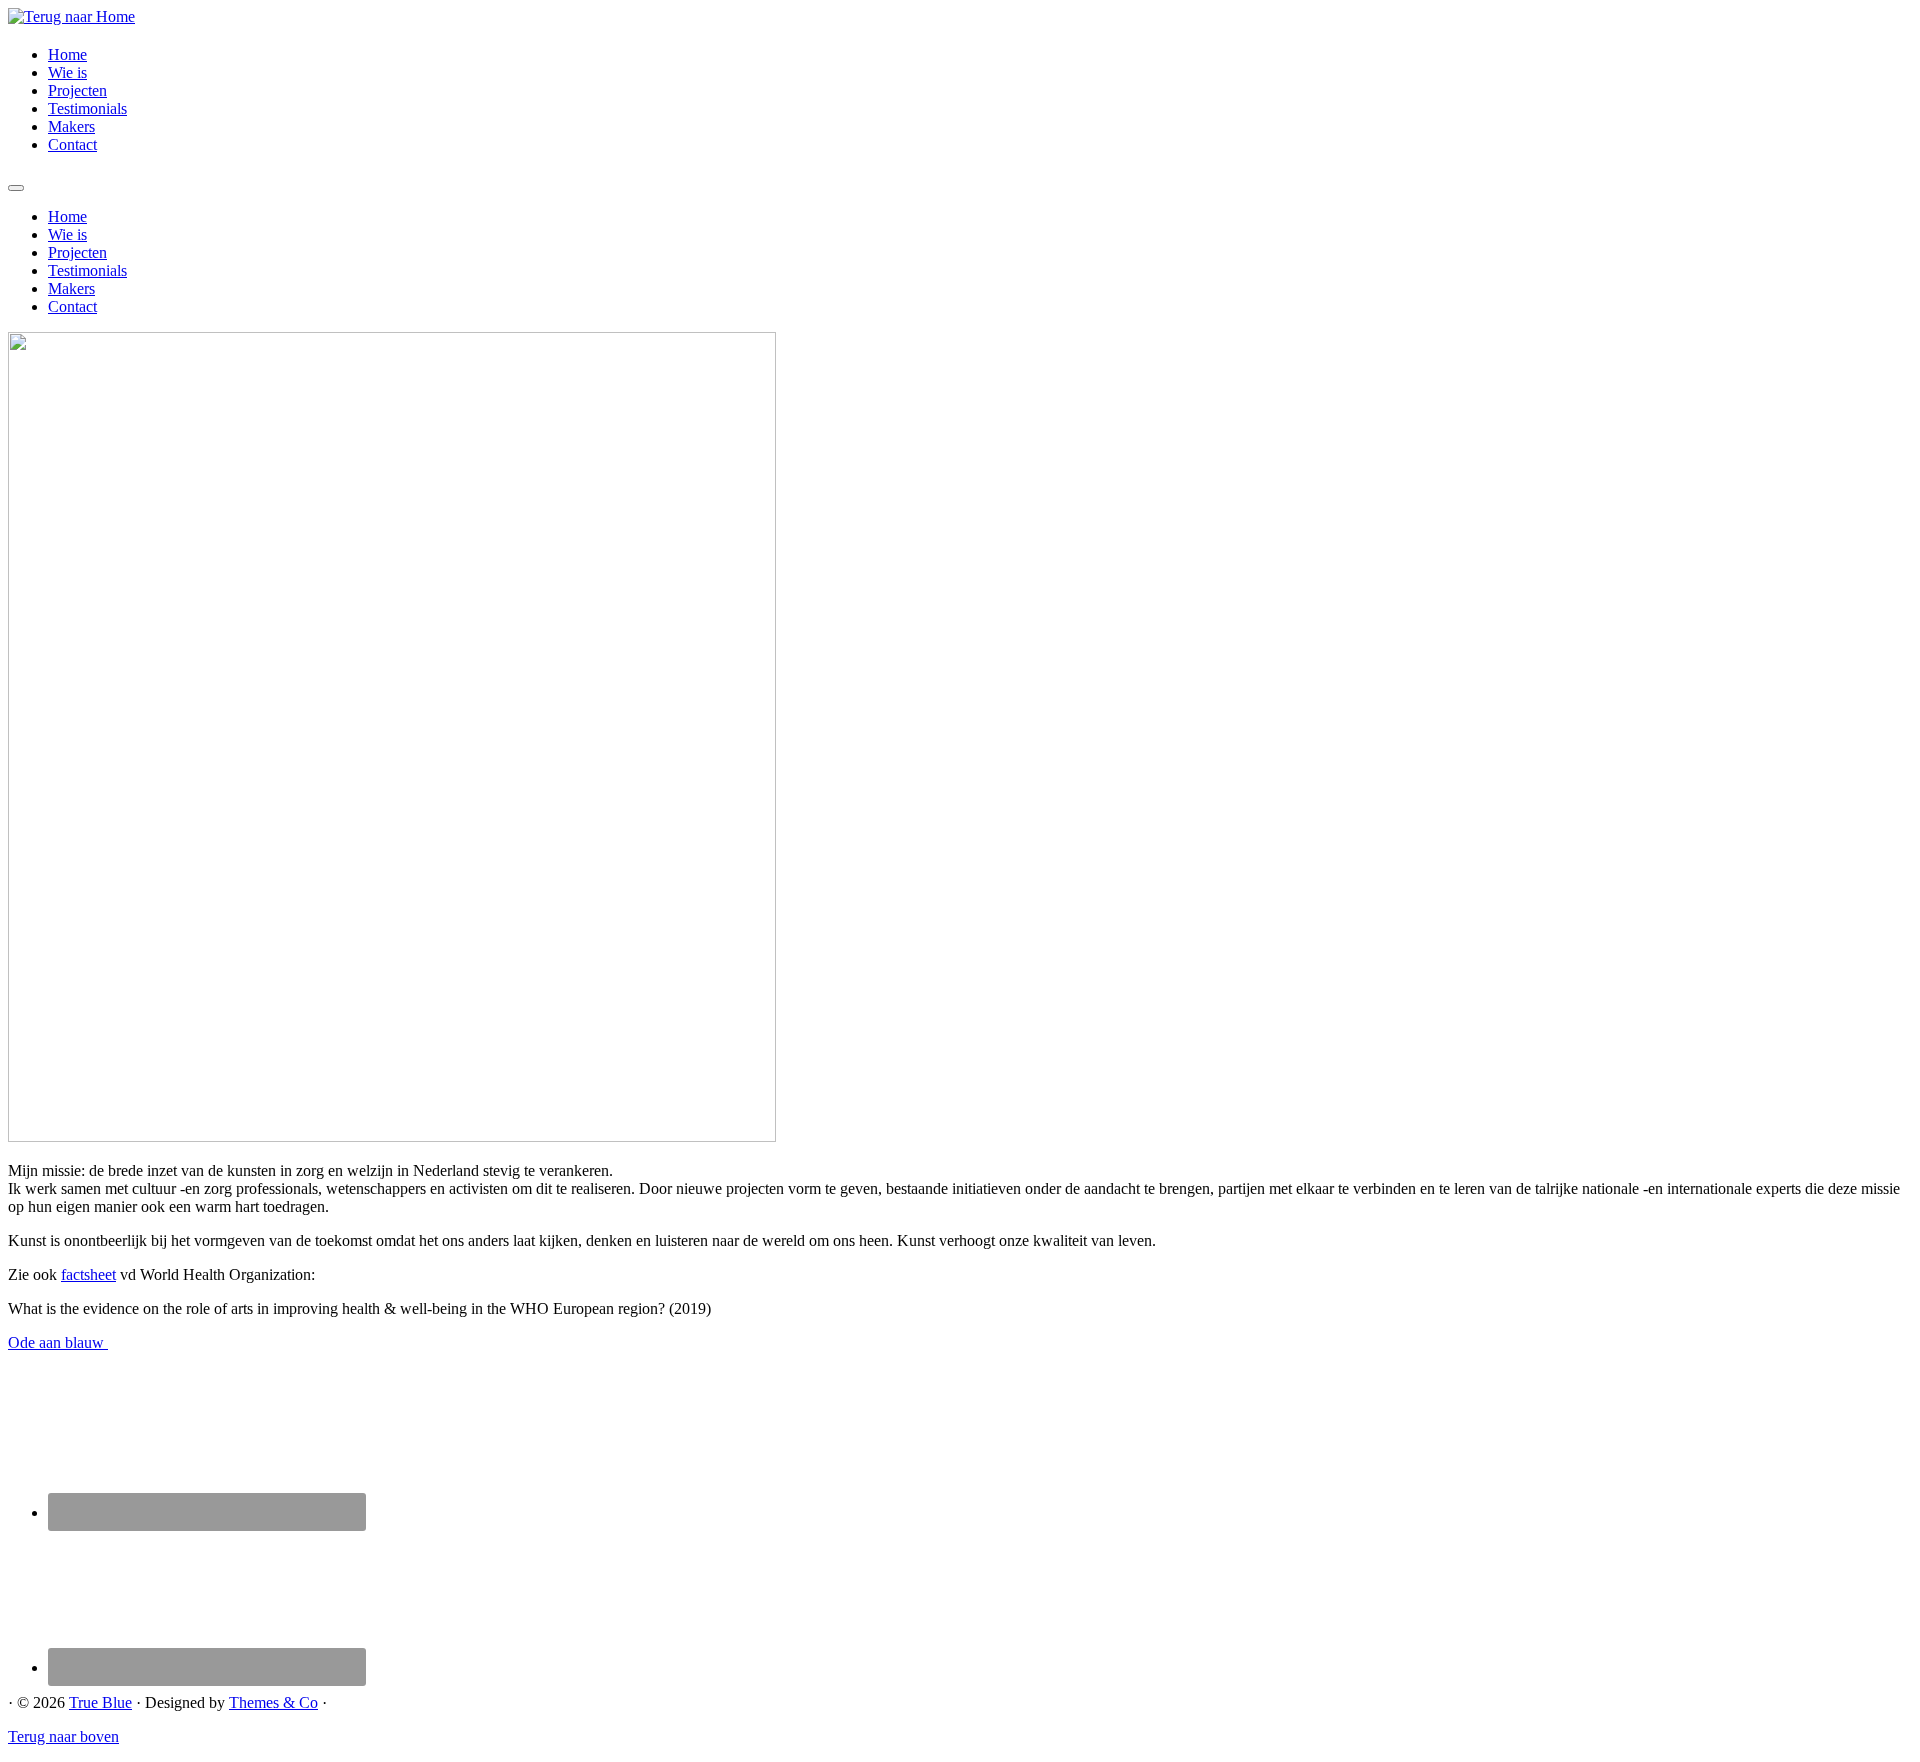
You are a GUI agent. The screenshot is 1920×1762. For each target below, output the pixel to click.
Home (67, 54)
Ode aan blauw (58, 1342)
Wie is (67, 72)
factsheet (88, 1274)
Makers (71, 126)
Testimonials (87, 108)
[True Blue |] (71, 16)
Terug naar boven (63, 1736)
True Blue (100, 1702)
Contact (72, 144)
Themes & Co (273, 1702)
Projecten (77, 90)
